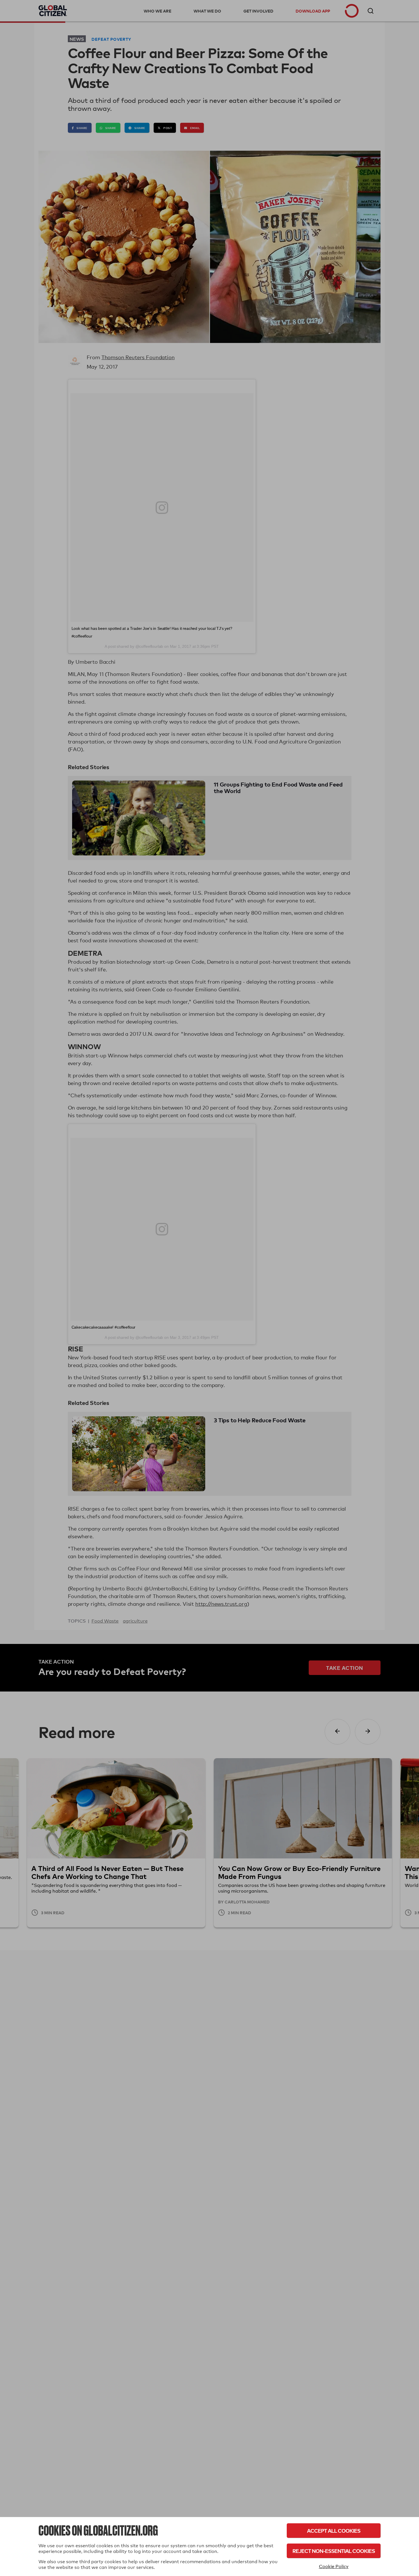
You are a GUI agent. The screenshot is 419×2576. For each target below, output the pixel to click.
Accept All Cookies (334, 2531)
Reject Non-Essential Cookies (334, 2551)
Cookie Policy (334, 2566)
